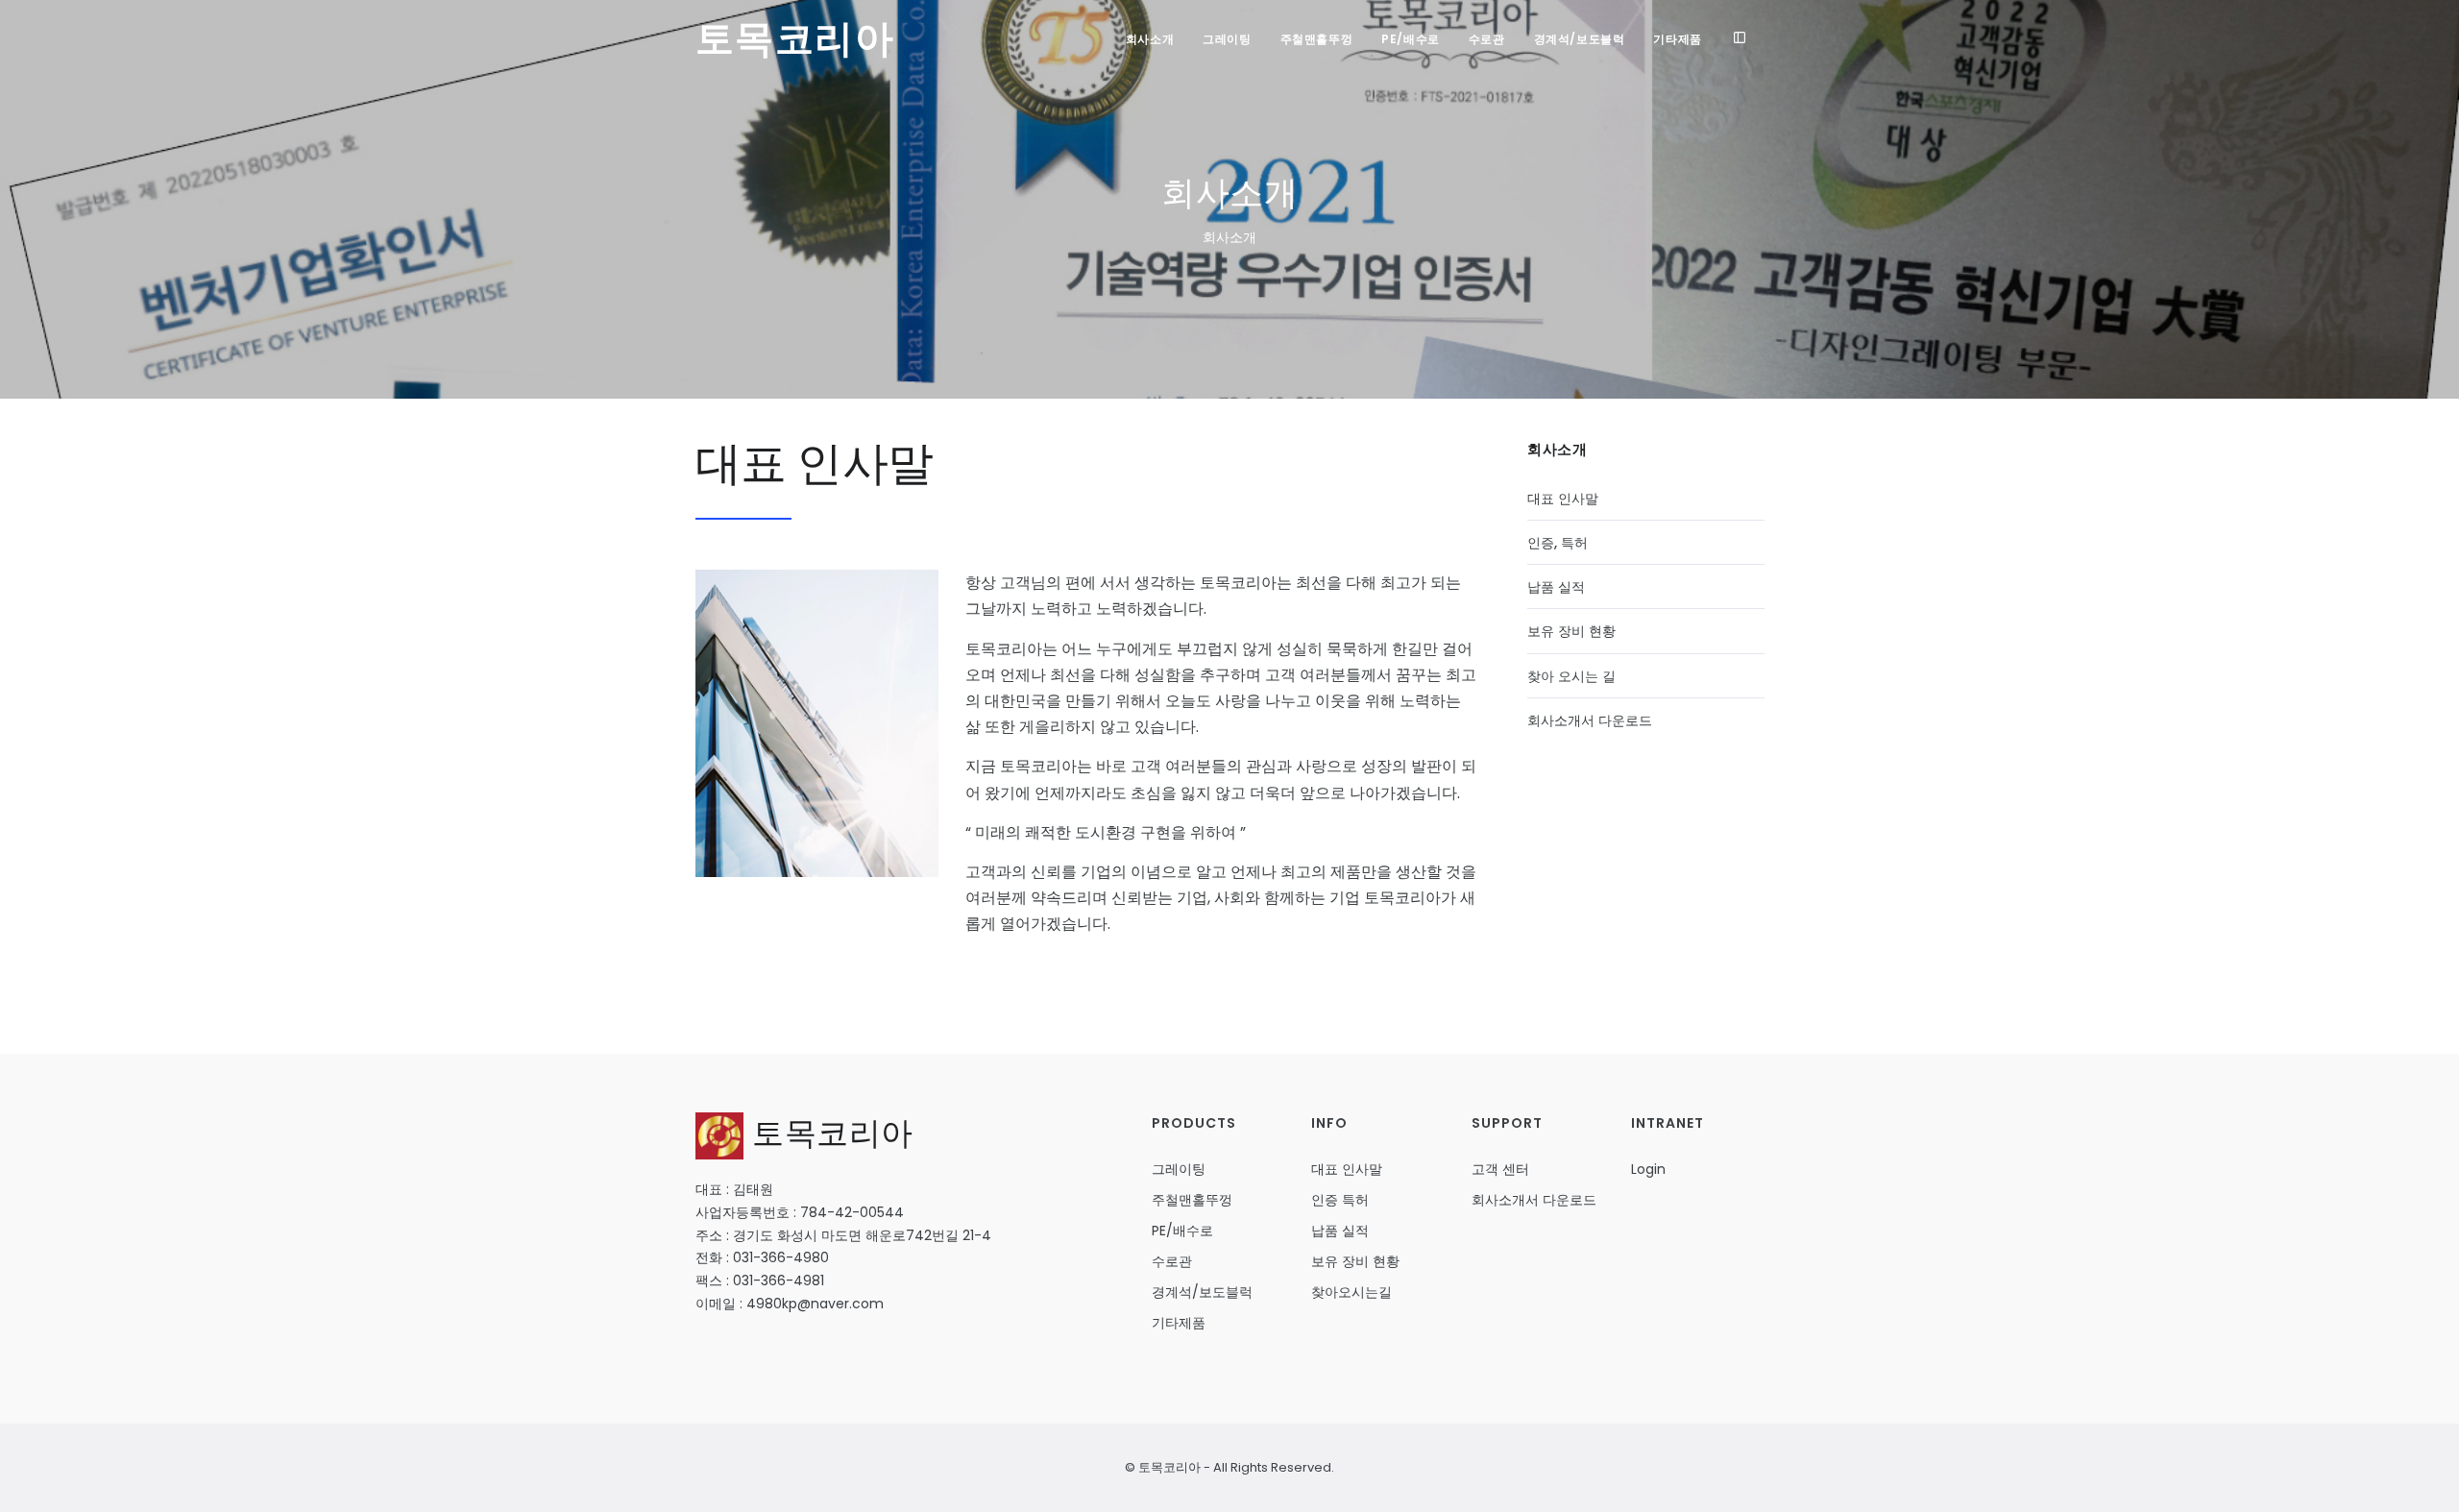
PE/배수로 (1411, 39)
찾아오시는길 (1351, 1292)
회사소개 (1150, 39)
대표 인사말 (1563, 499)
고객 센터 (1500, 1169)
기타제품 (1677, 39)
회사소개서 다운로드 (1590, 720)
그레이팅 (1227, 39)
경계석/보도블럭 (1580, 39)
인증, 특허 (1558, 543)
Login (1648, 1169)
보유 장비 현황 (1571, 631)
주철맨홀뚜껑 (1317, 39)
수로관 (1487, 39)
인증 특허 (1340, 1200)
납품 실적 (1556, 587)
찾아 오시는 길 (1571, 676)
